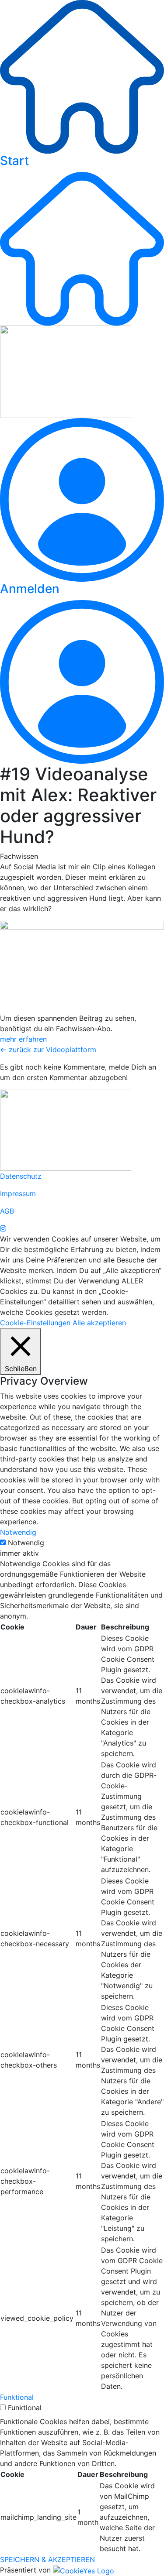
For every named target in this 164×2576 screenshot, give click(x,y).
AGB (7, 1211)
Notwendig (26, 1543)
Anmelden (30, 589)
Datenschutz (21, 1176)
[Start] (82, 76)
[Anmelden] (82, 499)
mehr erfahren (23, 1039)
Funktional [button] (17, 2397)
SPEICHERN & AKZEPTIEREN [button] (47, 2559)
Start (14, 161)
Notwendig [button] (18, 1532)
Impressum (18, 1194)
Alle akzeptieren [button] (99, 1323)
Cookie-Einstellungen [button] (35, 1323)
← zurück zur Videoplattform (48, 1050)
